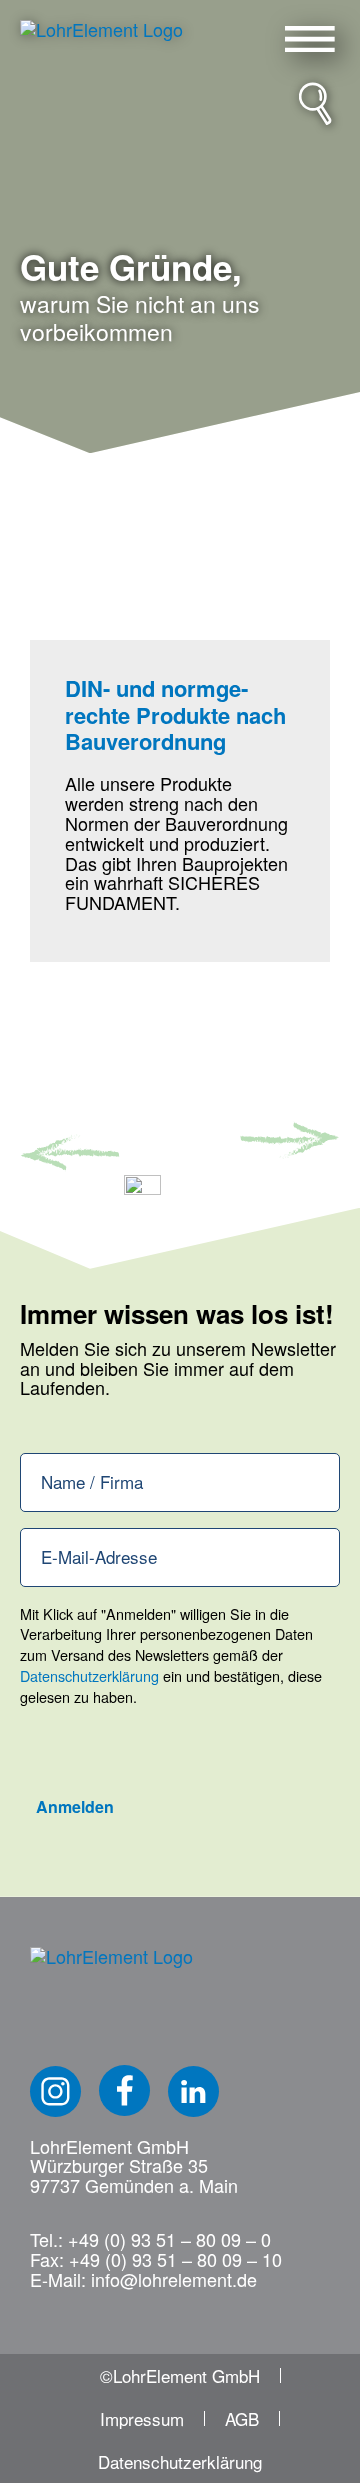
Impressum (142, 2418)
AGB (242, 2418)
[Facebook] (124, 2090)
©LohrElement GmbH (180, 2375)
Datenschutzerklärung (89, 1675)
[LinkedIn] (193, 2091)
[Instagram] (55, 2091)
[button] (309, 39)
